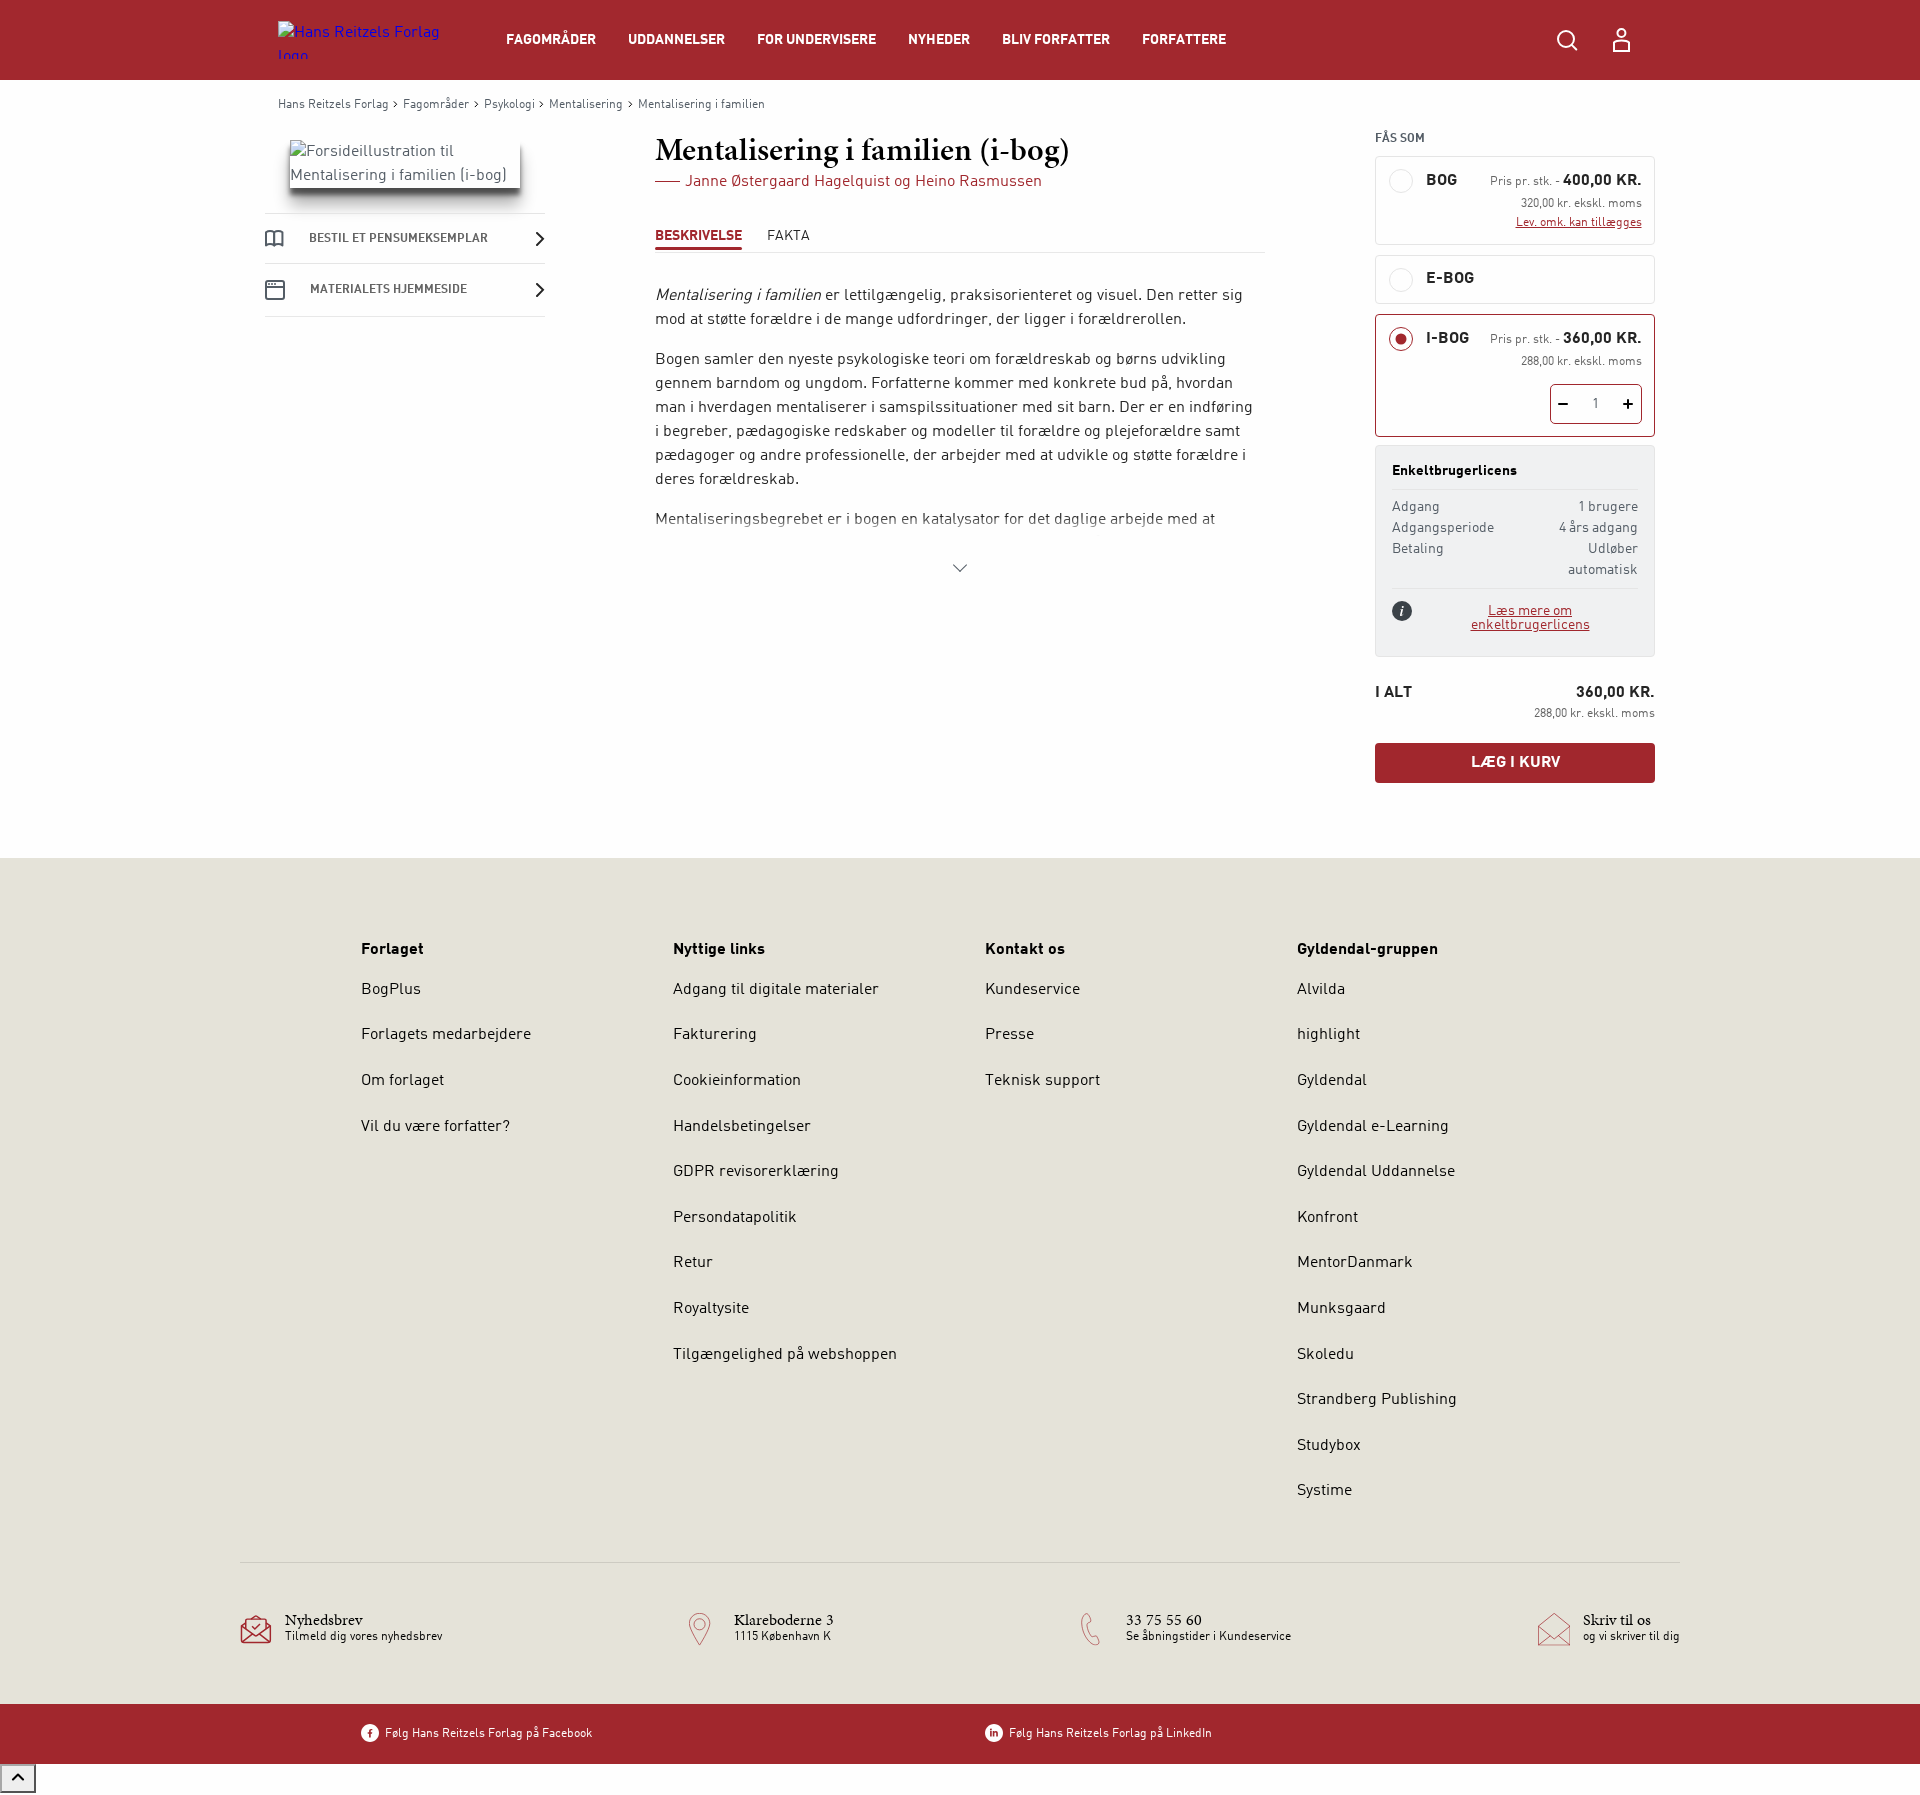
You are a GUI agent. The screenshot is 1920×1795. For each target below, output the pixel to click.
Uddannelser (676, 40)
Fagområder (551, 40)
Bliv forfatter (1056, 40)
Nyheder (939, 40)
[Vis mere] (960, 568)
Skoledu (1325, 1355)
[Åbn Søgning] (1567, 40)
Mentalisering (586, 105)
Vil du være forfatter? (435, 1127)
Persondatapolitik (735, 1218)
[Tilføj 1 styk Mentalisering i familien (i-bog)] (1628, 404)
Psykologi (509, 105)
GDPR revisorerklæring (756, 1172)
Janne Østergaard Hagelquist (787, 182)
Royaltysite (711, 1309)
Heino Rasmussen (978, 182)
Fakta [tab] (788, 236)
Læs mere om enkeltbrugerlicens (1530, 618)
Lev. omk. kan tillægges (1579, 223)
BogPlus (391, 990)
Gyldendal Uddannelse (1376, 1172)
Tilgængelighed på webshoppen (785, 1355)
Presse (1009, 1035)
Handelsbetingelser (742, 1127)
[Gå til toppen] (18, 1778)
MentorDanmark (1355, 1263)
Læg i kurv (1515, 763)
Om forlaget (402, 1081)
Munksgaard (1341, 1309)
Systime (1324, 1491)
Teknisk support (1042, 1081)
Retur (693, 1263)
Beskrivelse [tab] (698, 236)
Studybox (1329, 1446)
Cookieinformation (737, 1081)
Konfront (1327, 1218)
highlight (1328, 1035)
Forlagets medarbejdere (446, 1035)
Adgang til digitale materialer (776, 990)
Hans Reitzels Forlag (333, 105)
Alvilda (1321, 990)
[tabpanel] (960, 432)
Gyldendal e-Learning (1373, 1127)
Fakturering (715, 1035)
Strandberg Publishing (1377, 1400)
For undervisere (816, 40)
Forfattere (1184, 40)
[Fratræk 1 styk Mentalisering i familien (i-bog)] (1563, 404)
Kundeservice (1032, 990)
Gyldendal (1332, 1081)
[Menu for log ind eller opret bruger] (1621, 40)
